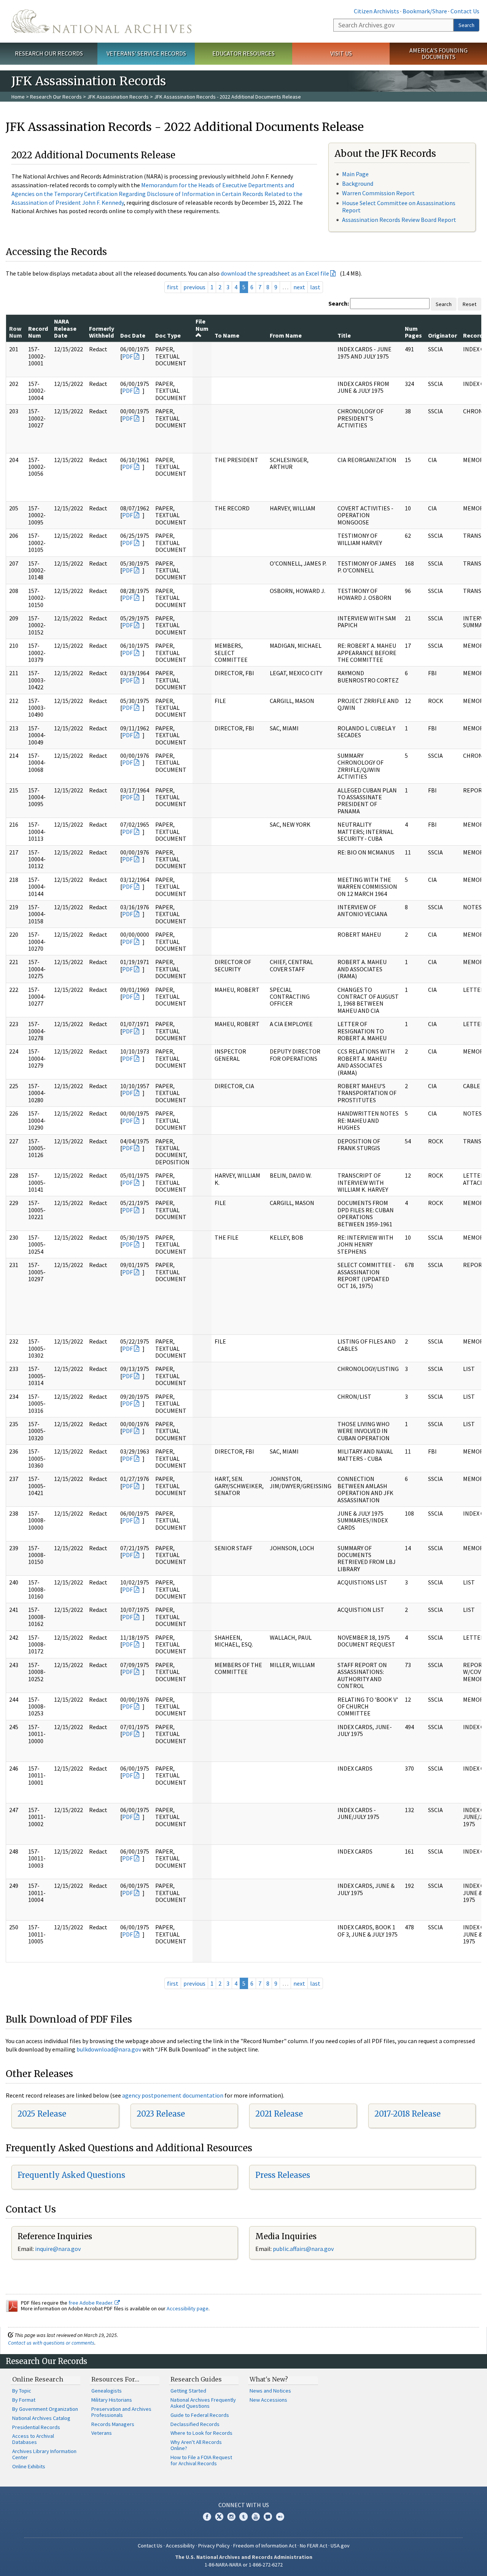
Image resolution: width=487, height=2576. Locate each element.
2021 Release (279, 2114)
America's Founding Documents (438, 53)
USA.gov (340, 2546)
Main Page (355, 174)
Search (466, 25)
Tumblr (243, 2517)
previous (194, 287)
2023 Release (161, 2114)
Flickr (280, 2517)
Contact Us (465, 11)
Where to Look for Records (201, 2433)
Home (18, 97)
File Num (202, 325)
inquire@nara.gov (58, 2249)
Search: (339, 303)
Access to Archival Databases (33, 2439)
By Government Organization (45, 2409)
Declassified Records (195, 2424)
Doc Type (168, 335)
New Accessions (268, 2400)
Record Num (38, 332)
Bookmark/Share (425, 11)
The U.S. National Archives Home (101, 21)
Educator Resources (243, 53)
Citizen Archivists (376, 11)
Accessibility (180, 2546)
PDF (127, 356)
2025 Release (42, 2114)
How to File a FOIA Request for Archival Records (201, 2460)
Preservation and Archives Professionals (121, 2412)
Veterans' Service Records (146, 53)
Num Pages (413, 332)
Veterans (102, 2433)
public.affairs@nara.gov (303, 2249)
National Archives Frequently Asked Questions (203, 2403)
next (299, 287)
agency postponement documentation (173, 2095)
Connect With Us (244, 2505)
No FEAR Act (314, 2546)
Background (358, 183)
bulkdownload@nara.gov (109, 2049)
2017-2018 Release (407, 2114)
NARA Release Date (65, 328)
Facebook (207, 2517)
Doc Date (133, 335)
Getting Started (188, 2391)
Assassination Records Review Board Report (399, 220)
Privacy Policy (214, 2546)
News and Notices (270, 2391)
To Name (227, 335)
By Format (24, 2400)
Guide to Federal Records (200, 2415)
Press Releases (283, 2175)
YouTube (256, 2517)
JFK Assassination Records (118, 97)
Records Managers (113, 2424)
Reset (469, 304)
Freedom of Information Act (265, 2546)
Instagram (231, 2517)
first (173, 287)
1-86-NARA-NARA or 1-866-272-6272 (244, 2565)
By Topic (22, 2391)
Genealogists (107, 2391)
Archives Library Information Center (44, 2454)
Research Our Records (49, 53)
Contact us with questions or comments (51, 2343)
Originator (442, 335)
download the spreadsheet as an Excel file (275, 273)
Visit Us (341, 53)
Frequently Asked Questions (71, 2175)
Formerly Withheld (102, 332)
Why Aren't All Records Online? (196, 2445)
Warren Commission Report (378, 193)
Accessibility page (188, 2308)
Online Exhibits (29, 2466)
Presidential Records (36, 2427)
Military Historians (112, 2400)
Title (344, 335)
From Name (286, 335)
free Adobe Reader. (92, 2303)
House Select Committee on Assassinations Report (399, 206)
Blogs (268, 2517)
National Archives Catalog (41, 2418)
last (315, 287)
